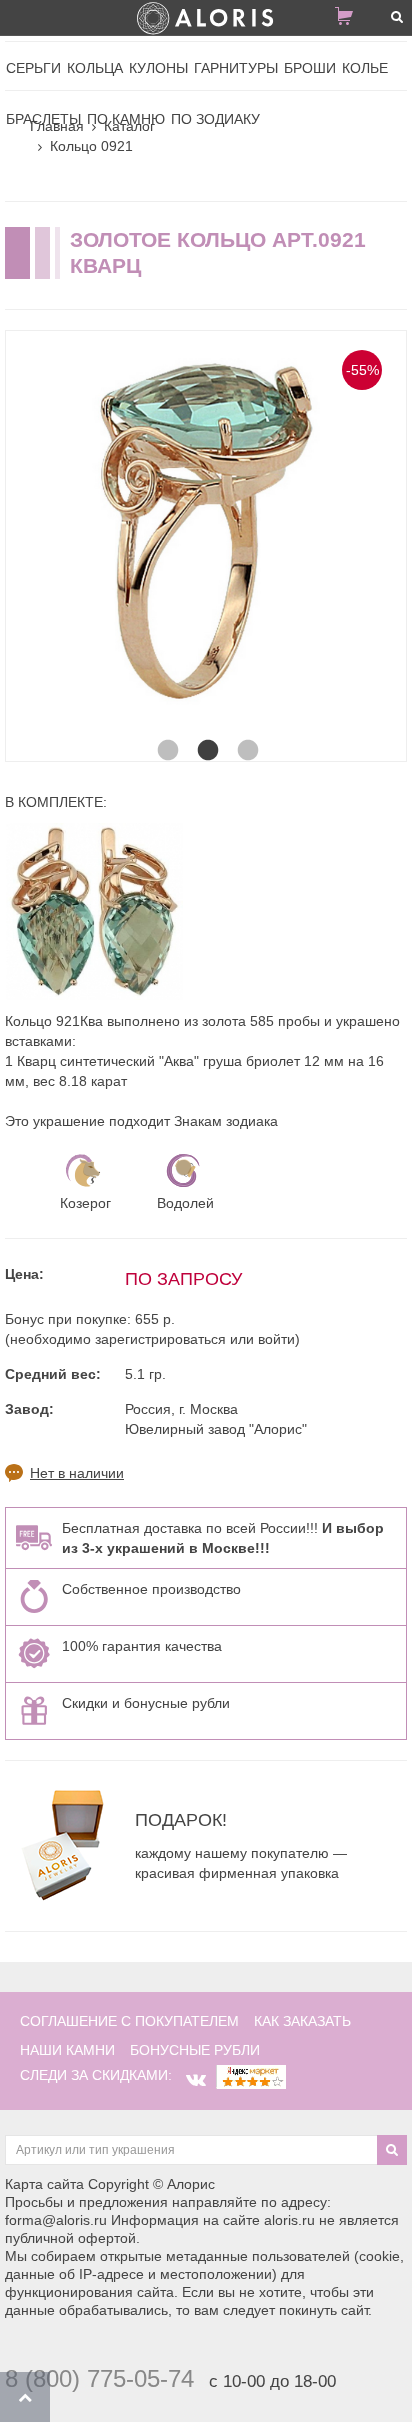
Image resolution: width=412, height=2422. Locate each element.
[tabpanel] (206, 531)
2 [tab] (206, 731)
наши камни (67, 2050)
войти (276, 1339)
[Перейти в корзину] (352, 20)
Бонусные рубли (195, 2050)
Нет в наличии (77, 1473)
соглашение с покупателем (129, 2021)
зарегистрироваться (160, 1339)
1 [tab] (166, 731)
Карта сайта (44, 2184)
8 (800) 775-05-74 (99, 2378)
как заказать (302, 2021)
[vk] (196, 2080)
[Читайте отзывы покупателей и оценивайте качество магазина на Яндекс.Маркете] (251, 2075)
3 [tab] (246, 731)
